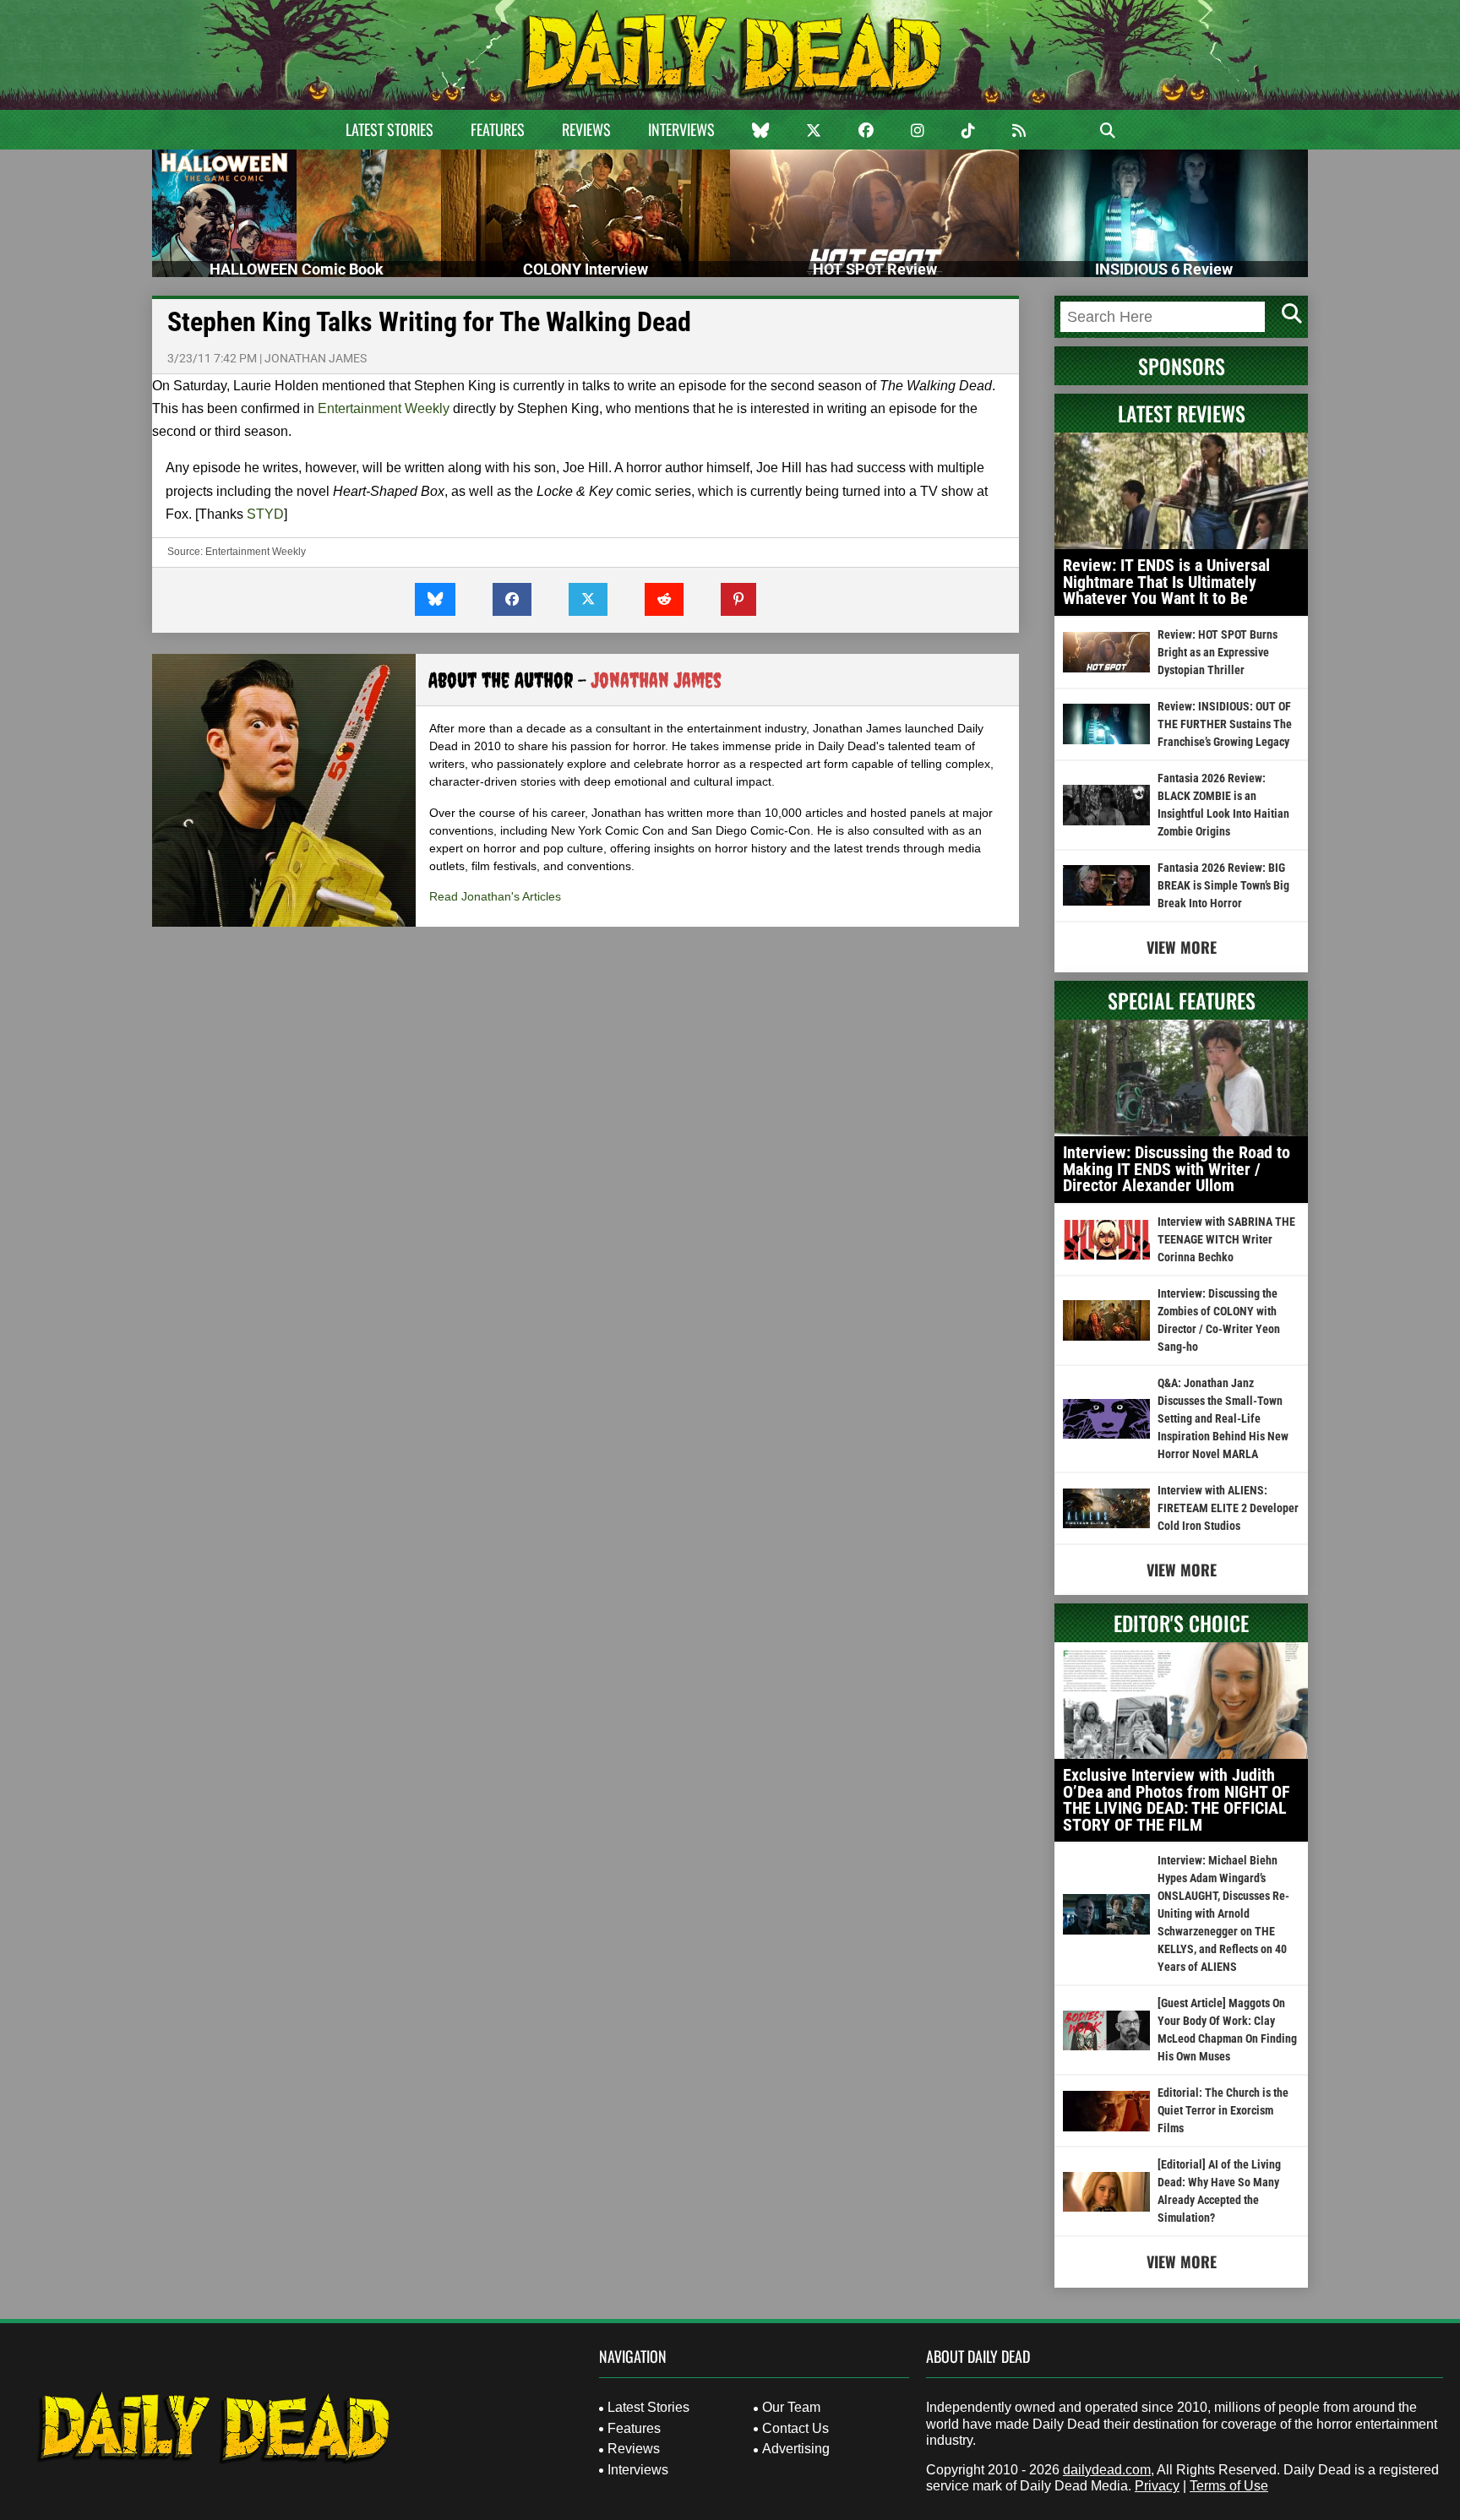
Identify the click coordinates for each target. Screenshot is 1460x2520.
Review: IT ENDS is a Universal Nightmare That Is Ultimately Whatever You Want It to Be (1166, 582)
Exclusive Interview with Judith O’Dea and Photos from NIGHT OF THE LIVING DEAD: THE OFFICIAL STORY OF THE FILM (1177, 1800)
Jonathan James (316, 358)
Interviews (681, 129)
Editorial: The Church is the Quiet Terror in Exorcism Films (1223, 2110)
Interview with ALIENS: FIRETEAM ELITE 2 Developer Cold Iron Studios (1228, 1508)
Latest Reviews (1182, 413)
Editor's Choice (1181, 1623)
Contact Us (795, 2428)
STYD (265, 514)
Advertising (796, 2449)
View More (1182, 947)
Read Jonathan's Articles (495, 896)
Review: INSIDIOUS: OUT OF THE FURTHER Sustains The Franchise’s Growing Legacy (1225, 724)
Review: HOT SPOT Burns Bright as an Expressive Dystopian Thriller (1218, 652)
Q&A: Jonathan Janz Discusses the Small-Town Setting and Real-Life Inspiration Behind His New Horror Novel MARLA (1223, 1418)
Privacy (1157, 2486)
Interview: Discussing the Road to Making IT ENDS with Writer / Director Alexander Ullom (1177, 1169)
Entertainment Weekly (384, 408)
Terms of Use (1229, 2486)
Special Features (1182, 1000)
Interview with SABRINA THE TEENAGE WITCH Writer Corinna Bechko (1226, 1239)
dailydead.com (1107, 2470)
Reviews (586, 129)
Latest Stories (390, 129)
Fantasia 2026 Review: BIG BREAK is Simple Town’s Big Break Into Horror (1223, 885)
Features (498, 129)
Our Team (791, 2407)
